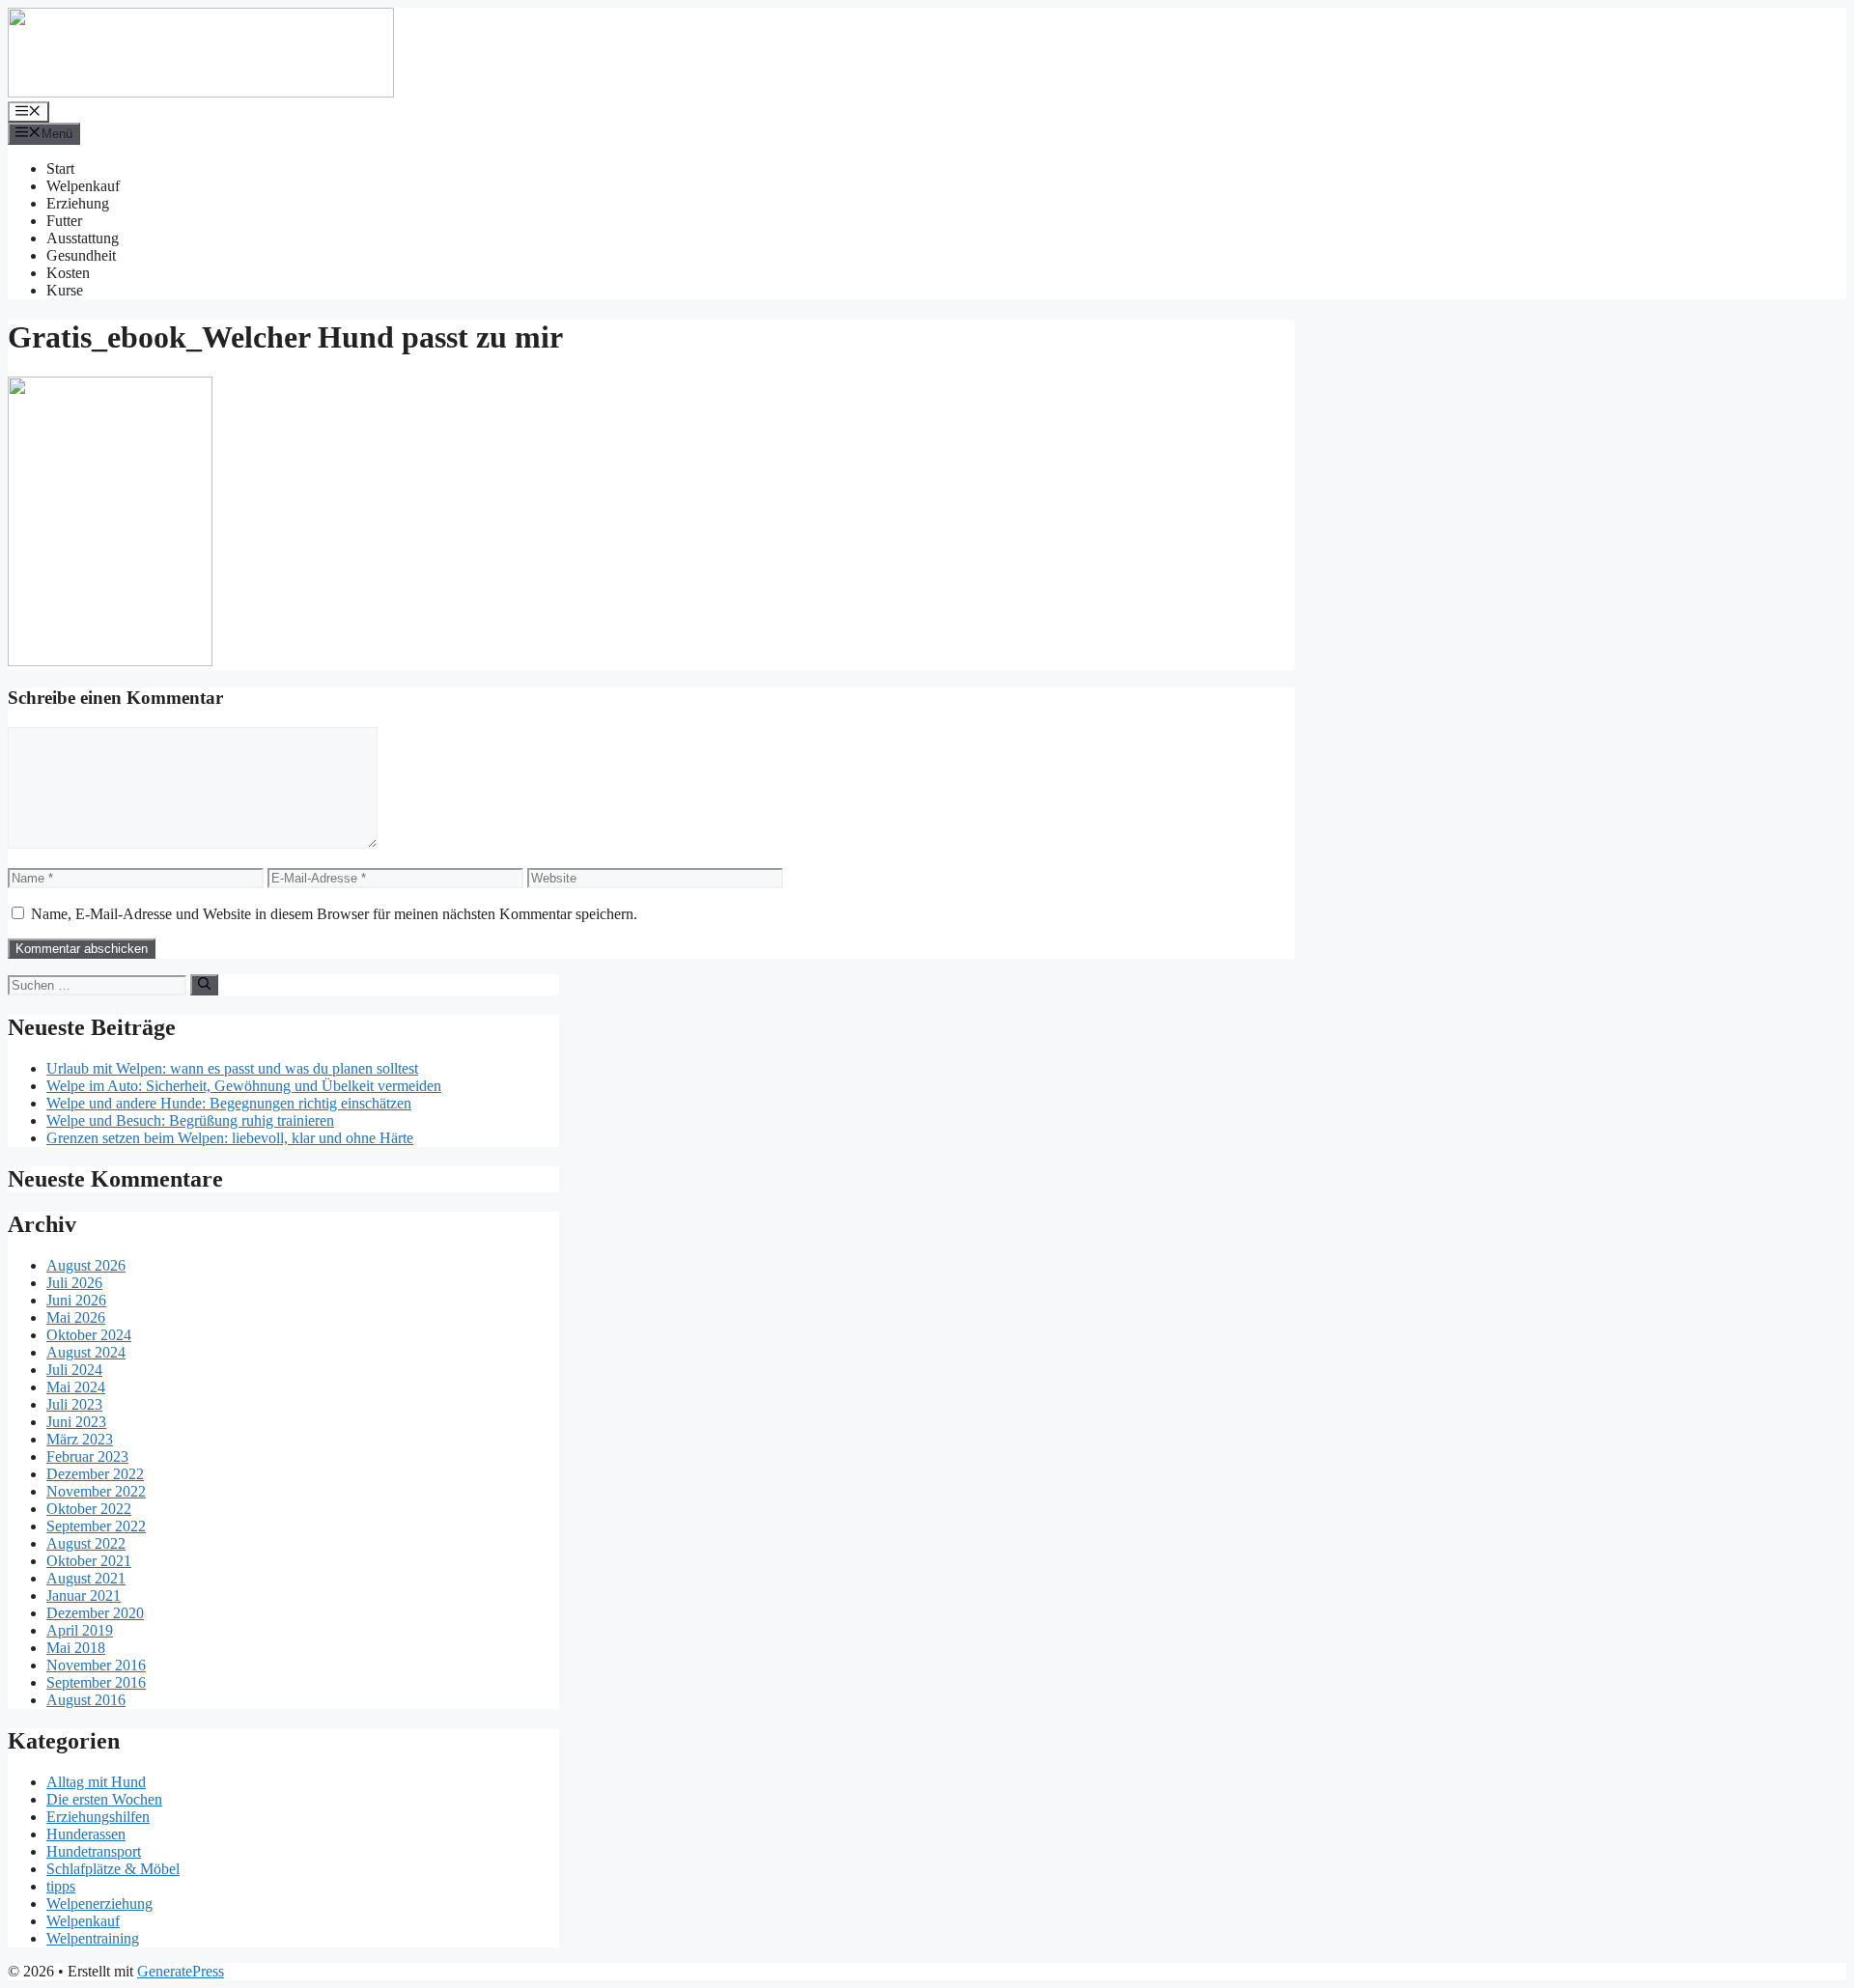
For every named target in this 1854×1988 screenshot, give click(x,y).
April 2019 (80, 1630)
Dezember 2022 (95, 1474)
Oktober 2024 (89, 1335)
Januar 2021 (84, 1596)
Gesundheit (81, 255)
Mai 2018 (76, 1648)
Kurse (65, 290)
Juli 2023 (74, 1404)
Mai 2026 (76, 1317)
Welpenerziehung (99, 1904)
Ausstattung (83, 238)
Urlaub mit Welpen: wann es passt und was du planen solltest (232, 1068)
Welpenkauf (83, 186)
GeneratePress (181, 1971)
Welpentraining (93, 1938)
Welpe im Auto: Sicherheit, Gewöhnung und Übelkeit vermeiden (244, 1086)
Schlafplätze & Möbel (113, 1869)
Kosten (68, 273)
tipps (61, 1886)
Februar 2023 (87, 1456)
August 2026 (86, 1265)
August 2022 (86, 1543)
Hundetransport (94, 1851)
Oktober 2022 (89, 1509)
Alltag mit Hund (96, 1782)
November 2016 (96, 1665)
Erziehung (78, 203)
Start (60, 168)
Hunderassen (86, 1834)
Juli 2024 (74, 1370)
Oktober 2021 (89, 1561)
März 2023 (80, 1439)
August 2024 (86, 1352)
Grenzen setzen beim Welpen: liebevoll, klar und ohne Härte (230, 1138)
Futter (64, 221)
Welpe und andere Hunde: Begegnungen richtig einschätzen (229, 1103)
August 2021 (86, 1578)
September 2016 (96, 1682)
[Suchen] (204, 985)
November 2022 (96, 1491)
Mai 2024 (76, 1387)
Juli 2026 (74, 1283)
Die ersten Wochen (104, 1799)
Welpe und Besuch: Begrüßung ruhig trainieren (190, 1120)
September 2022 (96, 1526)
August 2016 (86, 1700)
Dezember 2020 (95, 1613)
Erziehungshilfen (98, 1817)
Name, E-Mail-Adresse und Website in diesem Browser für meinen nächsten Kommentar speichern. (334, 914)
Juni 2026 (76, 1300)
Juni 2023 (76, 1422)
